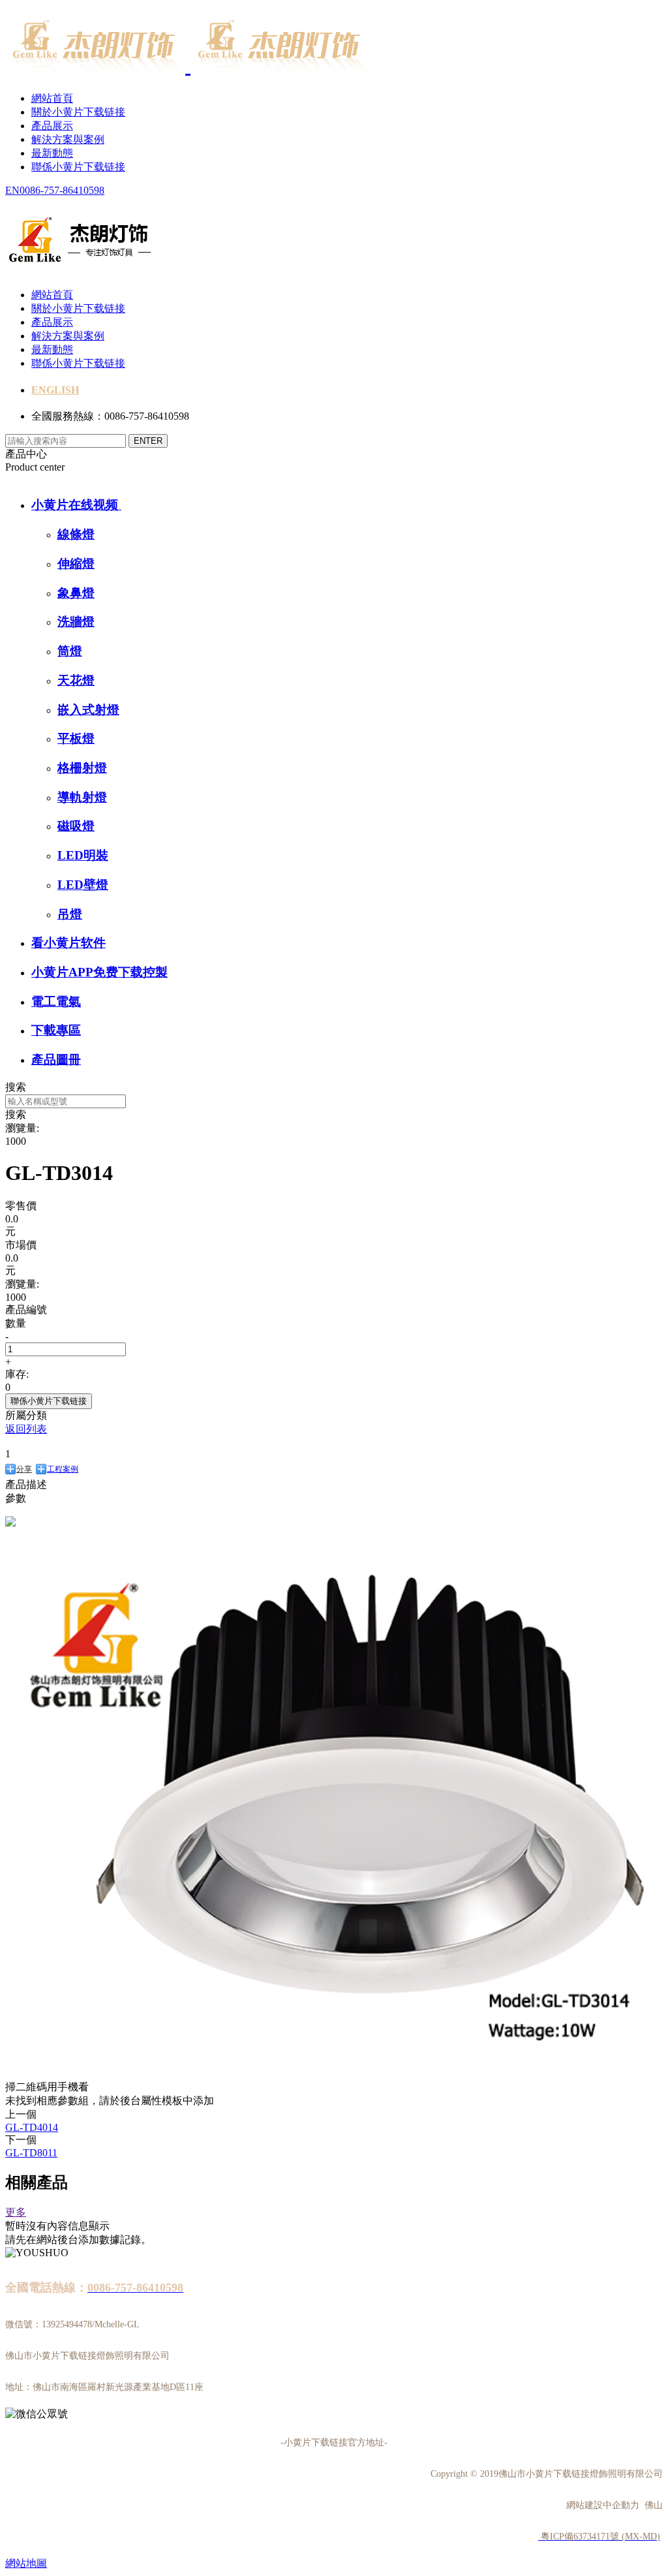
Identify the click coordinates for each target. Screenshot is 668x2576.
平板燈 (76, 738)
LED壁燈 (83, 885)
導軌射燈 (82, 797)
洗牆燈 (76, 622)
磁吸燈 (76, 826)
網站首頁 (52, 98)
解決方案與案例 (68, 139)
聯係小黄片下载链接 (78, 167)
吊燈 (70, 914)
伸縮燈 (76, 564)
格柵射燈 (82, 768)
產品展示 (52, 126)
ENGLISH (55, 390)
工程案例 (63, 1469)
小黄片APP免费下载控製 (99, 972)
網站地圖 (26, 2563)
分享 (24, 1469)
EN (12, 190)
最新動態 (52, 153)
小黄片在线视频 (76, 505)
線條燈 (76, 534)
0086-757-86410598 (62, 190)
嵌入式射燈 (88, 710)
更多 (16, 2212)
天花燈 (76, 680)
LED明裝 (83, 855)
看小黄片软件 (68, 943)
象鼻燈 (76, 593)
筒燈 (70, 651)
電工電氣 (56, 1001)
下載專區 (56, 1030)
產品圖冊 (56, 1060)
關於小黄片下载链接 (78, 112)
